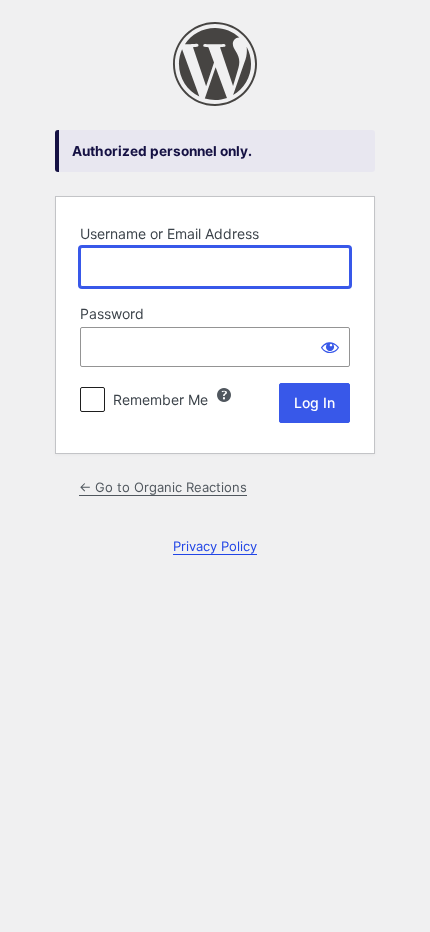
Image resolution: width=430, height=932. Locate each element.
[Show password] (330, 347)
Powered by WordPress (215, 64)
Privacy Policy (215, 546)
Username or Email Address (169, 233)
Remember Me (160, 399)
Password (112, 313)
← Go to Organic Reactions (163, 487)
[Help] (224, 395)
